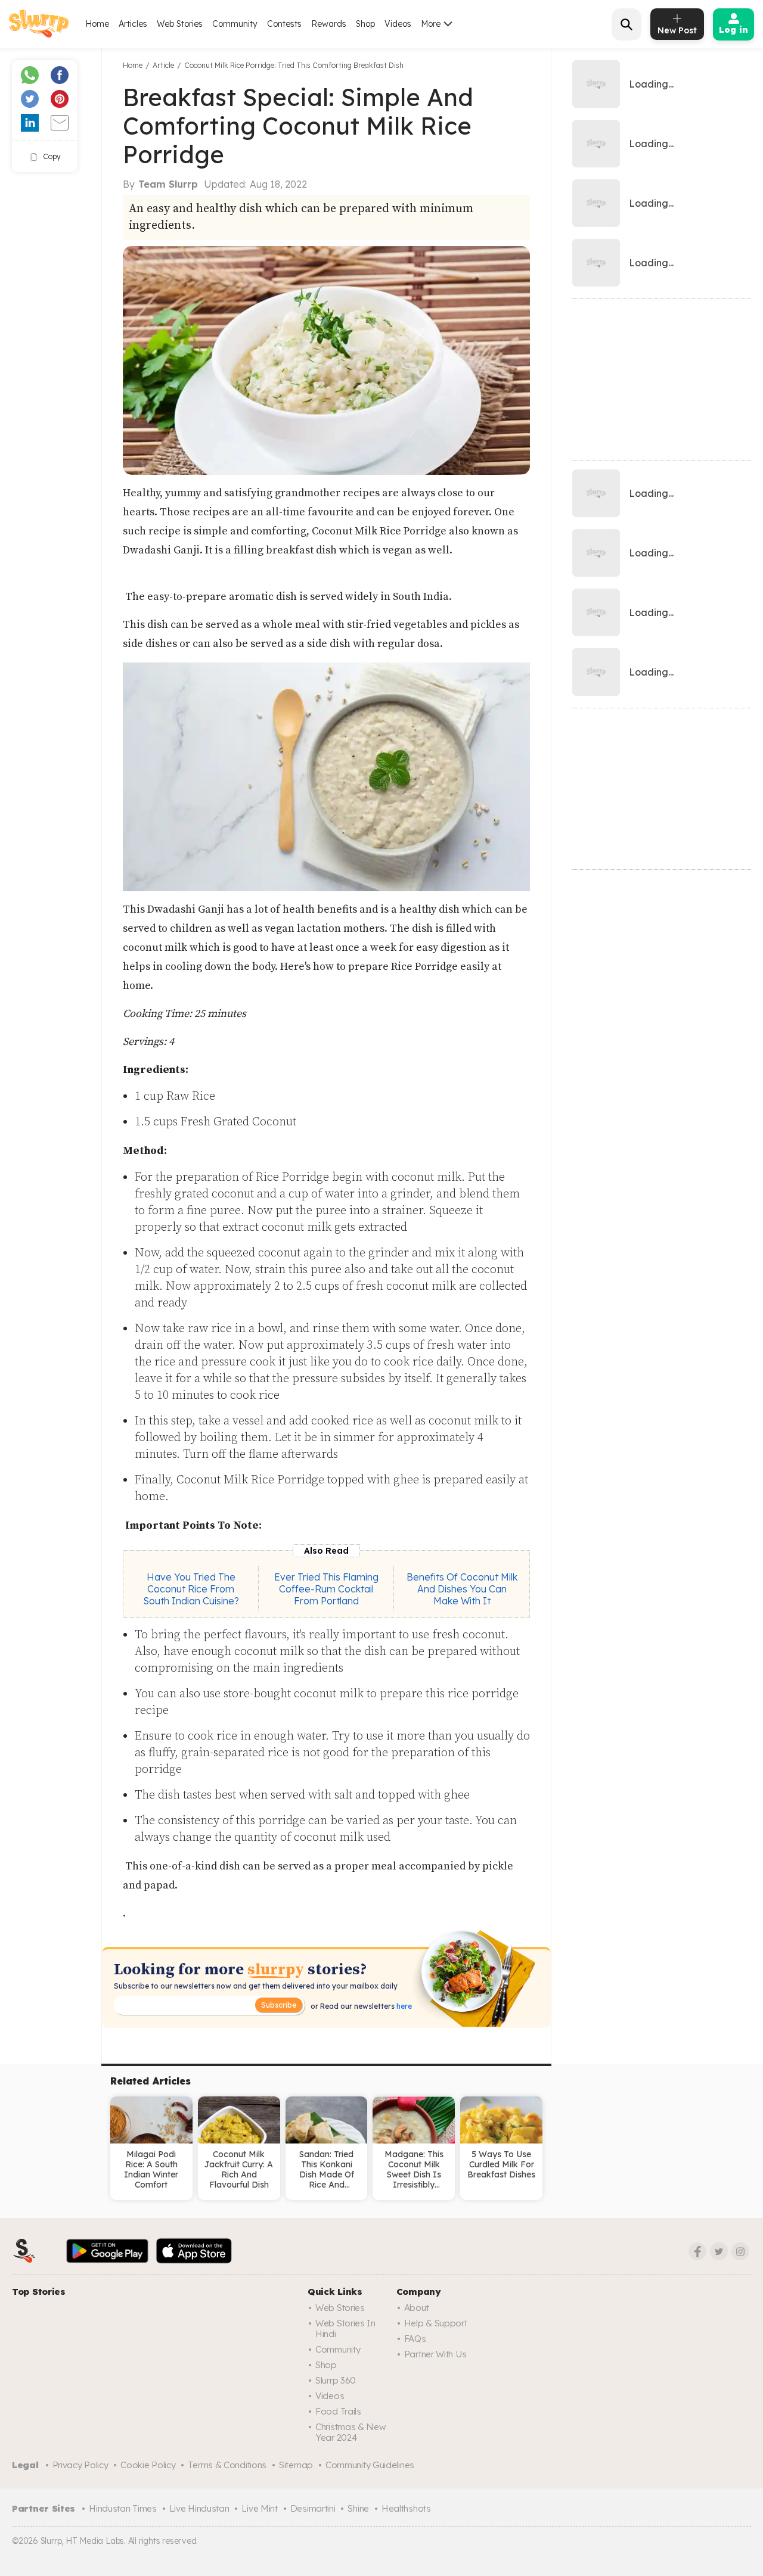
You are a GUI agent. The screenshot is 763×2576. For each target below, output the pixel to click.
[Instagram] (740, 2251)
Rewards (329, 24)
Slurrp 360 (336, 2380)
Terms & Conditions (227, 2465)
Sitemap (296, 2465)
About (417, 2308)
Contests (284, 24)
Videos (398, 24)
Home (97, 24)
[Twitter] (719, 2251)
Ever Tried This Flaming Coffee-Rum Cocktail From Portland (326, 1589)
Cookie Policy (148, 2465)
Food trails (338, 2411)
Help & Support (436, 2323)
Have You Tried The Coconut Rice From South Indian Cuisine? (191, 1589)
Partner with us (435, 2354)
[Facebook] (697, 2251)
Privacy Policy (80, 2465)
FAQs (415, 2339)
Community (235, 24)
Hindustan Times (123, 2508)
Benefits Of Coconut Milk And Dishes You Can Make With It (462, 1589)
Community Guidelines (370, 2465)
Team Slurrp (168, 184)
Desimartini (313, 2508)
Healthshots (406, 2508)
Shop (365, 24)
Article (163, 65)
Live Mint (259, 2508)
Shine (358, 2508)
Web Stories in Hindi (345, 2328)
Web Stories (180, 24)
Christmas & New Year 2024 (351, 2432)
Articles (133, 24)
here (403, 2006)
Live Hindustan (199, 2508)
